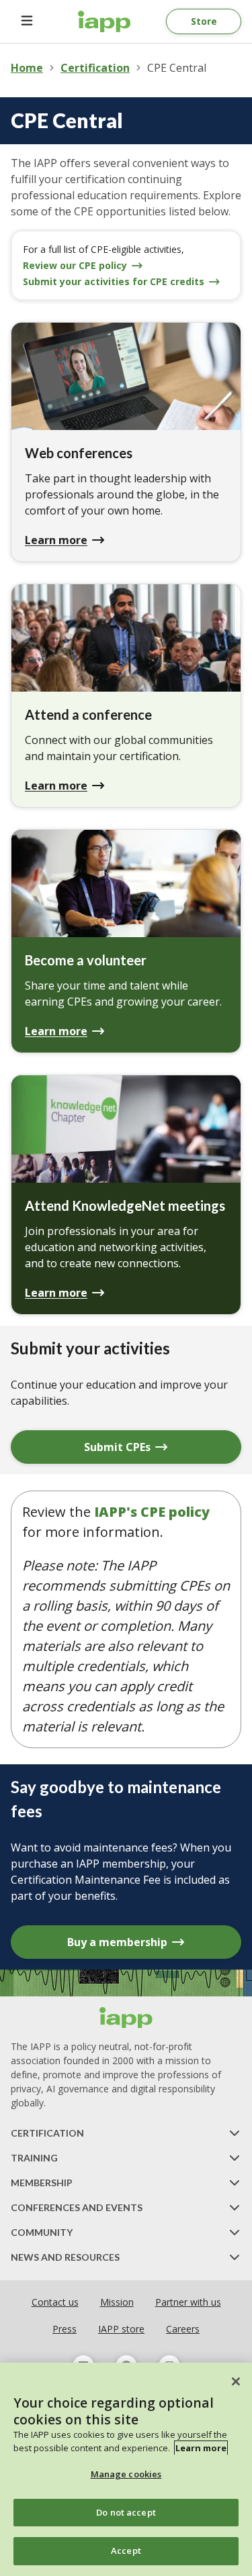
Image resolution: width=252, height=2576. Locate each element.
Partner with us (188, 2302)
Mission (117, 2302)
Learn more (201, 2448)
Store (204, 21)
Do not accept (126, 2512)
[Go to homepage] (104, 21)
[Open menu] (27, 21)
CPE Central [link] (177, 68)
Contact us (55, 2302)
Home (27, 68)
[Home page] (126, 2018)
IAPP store (121, 2329)
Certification (95, 68)
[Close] (236, 2381)
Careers (183, 2329)
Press (65, 2329)
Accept (126, 2551)
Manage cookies (126, 2474)
